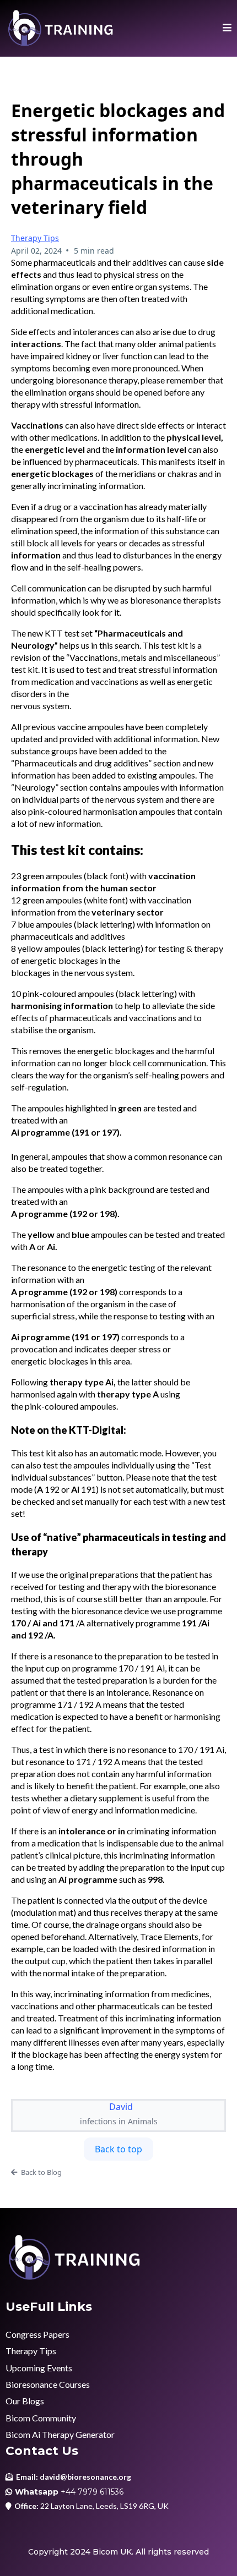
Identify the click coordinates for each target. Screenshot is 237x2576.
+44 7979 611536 (92, 2492)
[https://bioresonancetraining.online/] (61, 28)
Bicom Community (41, 2418)
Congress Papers (37, 2334)
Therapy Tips (35, 238)
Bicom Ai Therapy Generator (60, 2434)
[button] (227, 28)
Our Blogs (25, 2401)
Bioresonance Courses (48, 2384)
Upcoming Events (39, 2368)
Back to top (118, 2149)
